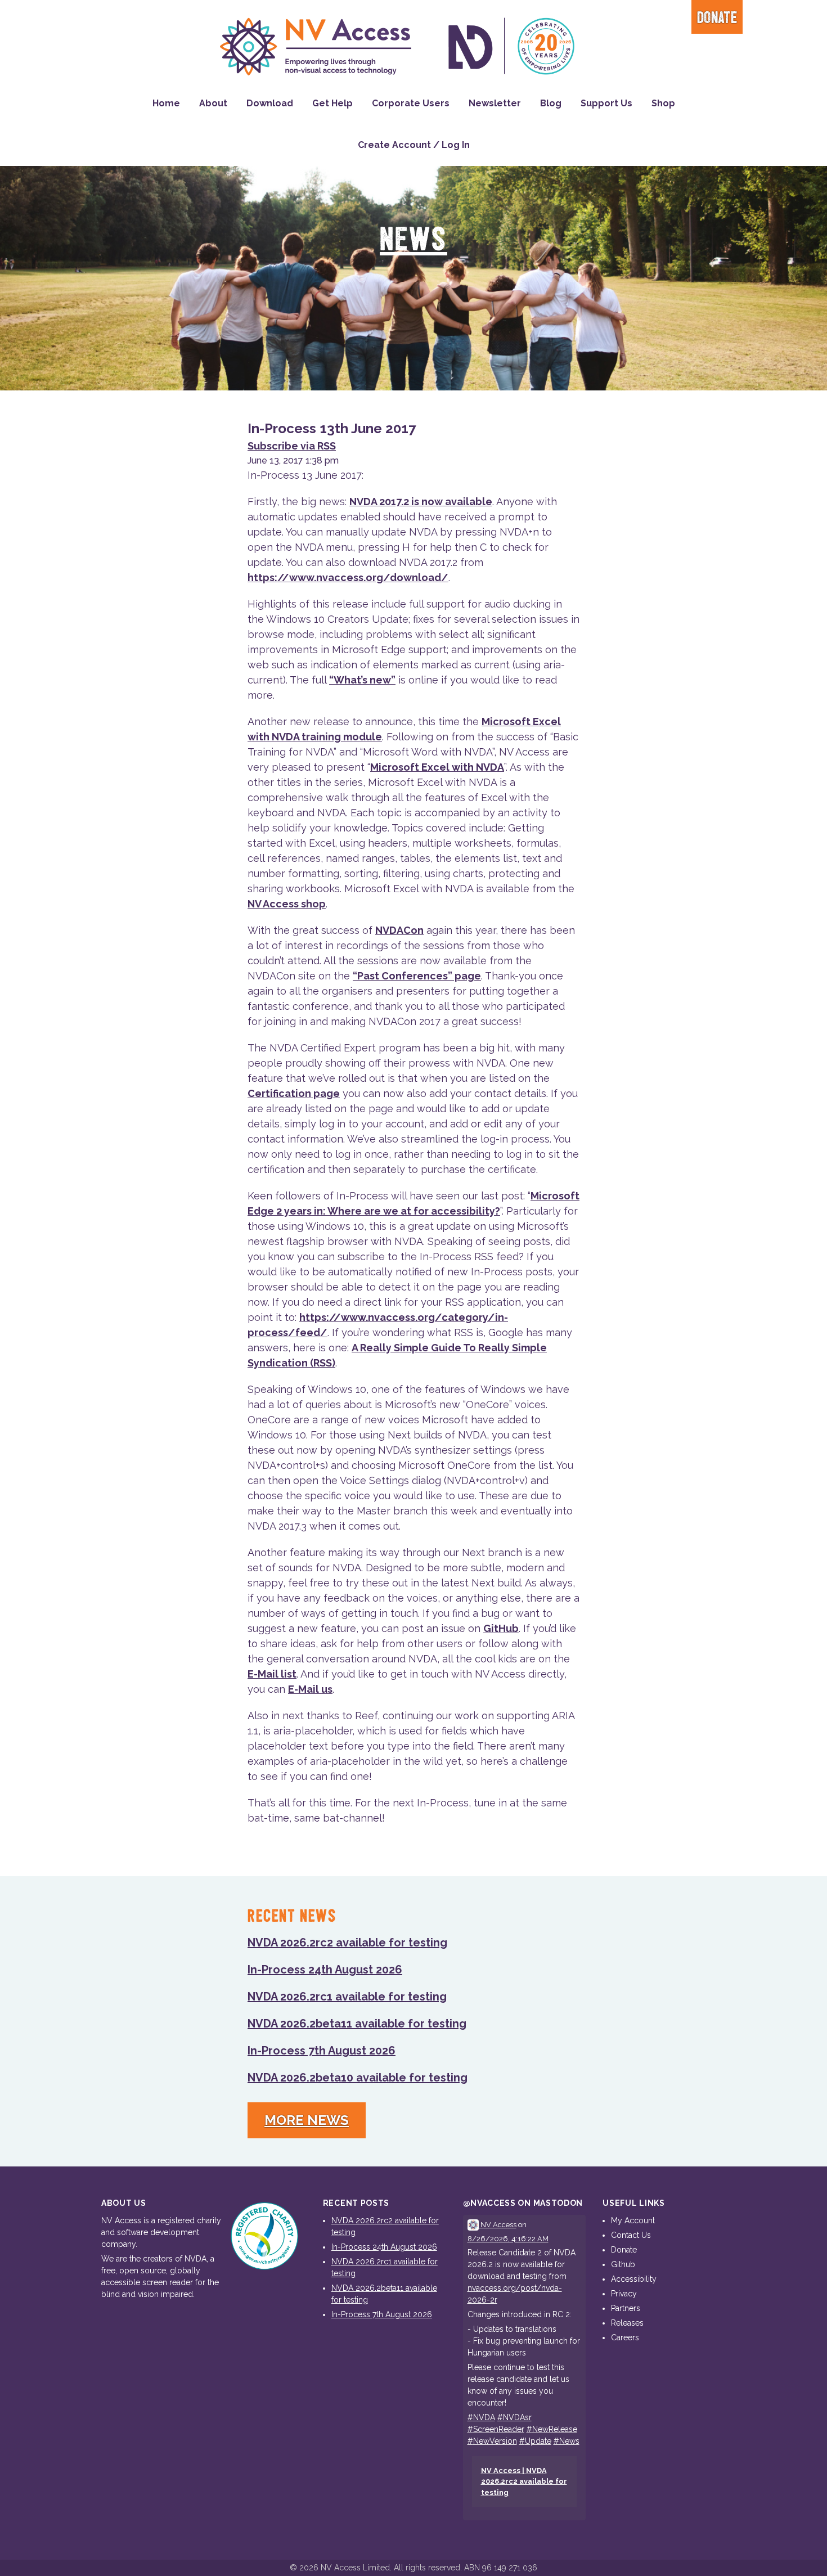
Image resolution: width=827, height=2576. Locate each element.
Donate (717, 18)
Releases (627, 2323)
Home (166, 103)
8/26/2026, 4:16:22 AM (508, 2239)
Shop (663, 103)
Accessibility (634, 2279)
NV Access (498, 2225)
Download (270, 103)
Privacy (624, 2294)
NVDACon (399, 930)
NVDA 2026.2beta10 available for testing (358, 2078)
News (414, 240)
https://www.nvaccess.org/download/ (348, 577)
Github (623, 2264)
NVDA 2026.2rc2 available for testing (347, 1943)
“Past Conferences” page (417, 976)
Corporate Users (411, 103)
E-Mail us (310, 1689)
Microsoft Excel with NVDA (437, 767)
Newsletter (495, 103)
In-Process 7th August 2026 (322, 2051)
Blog (551, 103)
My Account (633, 2220)
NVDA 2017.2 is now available (421, 502)
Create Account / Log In (414, 145)
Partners (626, 2308)
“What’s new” (362, 680)
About (213, 103)
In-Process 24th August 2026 (325, 1970)
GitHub (501, 1628)
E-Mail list (272, 1674)
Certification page (294, 1093)
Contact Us (631, 2235)
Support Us (606, 103)
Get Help (332, 103)
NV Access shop (287, 904)
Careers (625, 2337)
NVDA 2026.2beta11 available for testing (357, 2024)
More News (307, 2120)
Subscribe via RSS (292, 446)
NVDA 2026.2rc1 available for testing (347, 1997)
